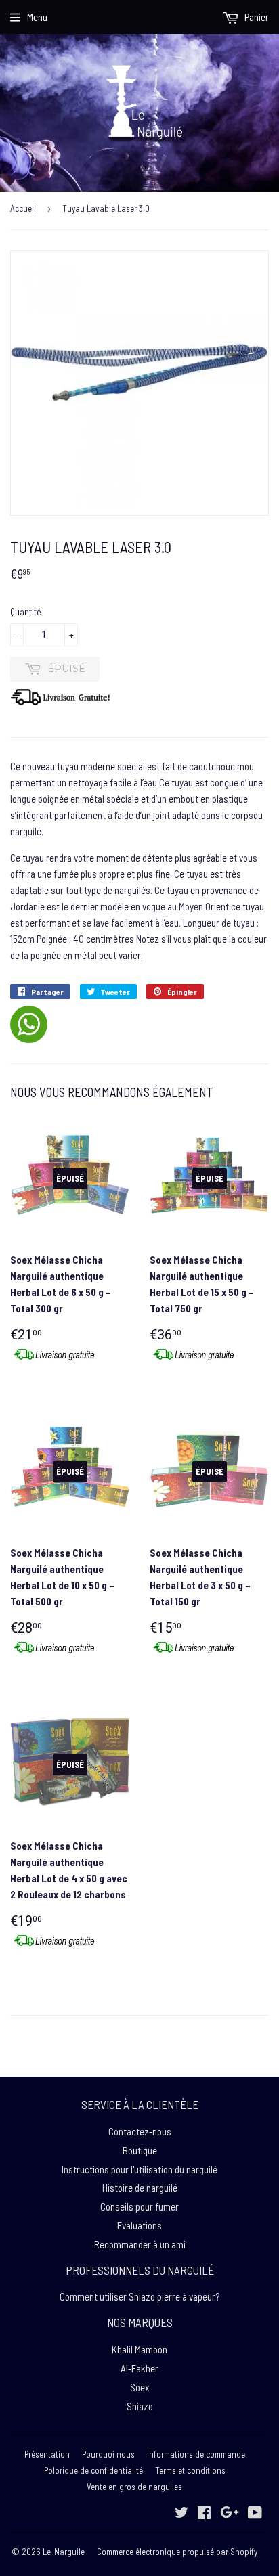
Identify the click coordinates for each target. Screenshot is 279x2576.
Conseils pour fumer (139, 2206)
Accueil (23, 208)
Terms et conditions (190, 2470)
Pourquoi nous (108, 2454)
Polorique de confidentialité (93, 2470)
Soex (139, 2387)
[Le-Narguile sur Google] (230, 2514)
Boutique (140, 2150)
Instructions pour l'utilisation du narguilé (139, 2169)
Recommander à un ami (140, 2244)
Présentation (47, 2454)
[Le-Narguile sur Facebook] (204, 2514)
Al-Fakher (139, 2368)
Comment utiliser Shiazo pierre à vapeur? (139, 2296)
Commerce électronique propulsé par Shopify (177, 2552)
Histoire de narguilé (140, 2188)
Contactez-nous (140, 2131)
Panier (256, 17)
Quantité (26, 612)
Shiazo (140, 2406)
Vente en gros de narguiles (134, 2487)
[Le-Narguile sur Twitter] (181, 2514)
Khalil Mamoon (139, 2349)
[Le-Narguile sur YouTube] (255, 2514)
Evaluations (139, 2225)
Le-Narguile (64, 2552)
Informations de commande (196, 2454)
